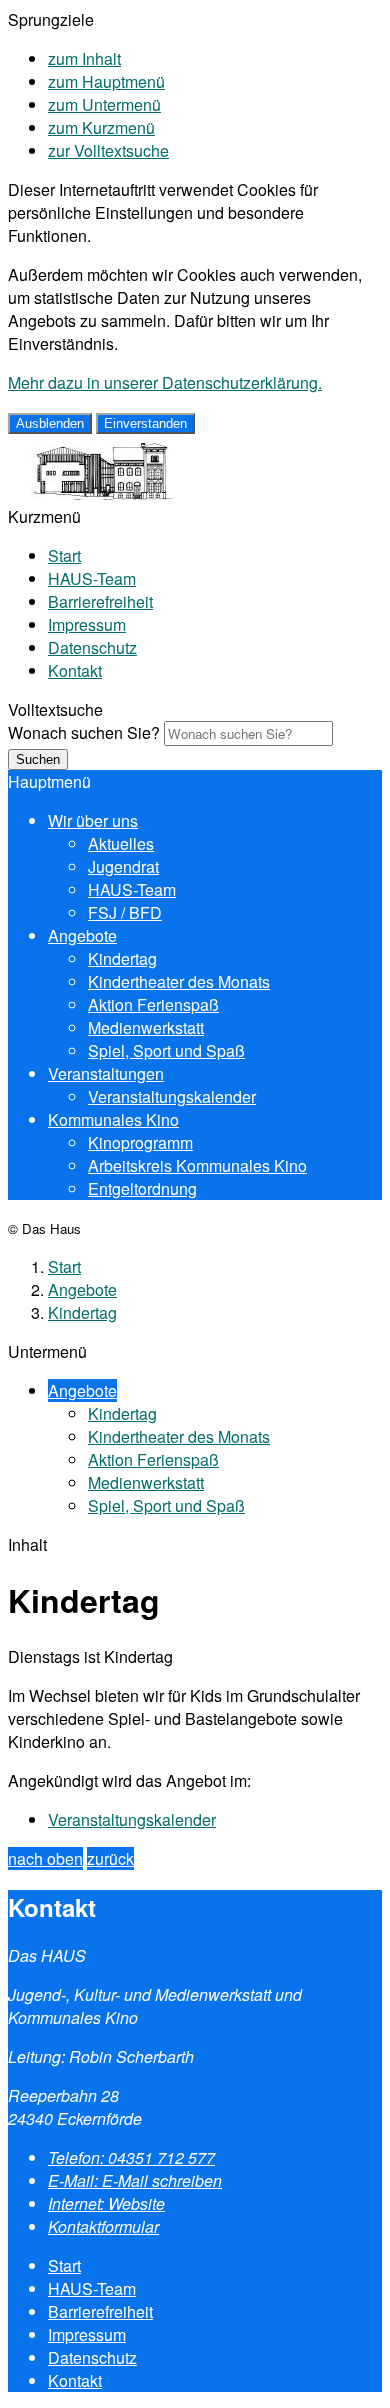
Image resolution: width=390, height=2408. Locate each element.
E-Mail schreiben (135, 2180)
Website (106, 2203)
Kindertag (122, 958)
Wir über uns (93, 820)
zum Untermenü (104, 104)
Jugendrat (123, 866)
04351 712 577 (131, 2157)
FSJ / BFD (125, 912)
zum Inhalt (84, 58)
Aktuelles (121, 843)
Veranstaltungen (106, 1073)
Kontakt (75, 670)
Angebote (82, 935)
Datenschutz (92, 647)
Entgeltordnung (142, 1188)
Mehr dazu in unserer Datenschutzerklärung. (165, 382)
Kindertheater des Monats (179, 981)
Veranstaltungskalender (172, 1096)
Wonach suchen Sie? (84, 732)
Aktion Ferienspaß (153, 1004)
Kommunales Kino (113, 1119)
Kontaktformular (103, 2226)
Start (64, 555)
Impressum (87, 624)
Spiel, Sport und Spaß (166, 1050)
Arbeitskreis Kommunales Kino (197, 1165)
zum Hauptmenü (106, 81)
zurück (110, 1858)
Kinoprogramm (140, 1142)
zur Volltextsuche (108, 150)
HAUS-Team (92, 578)
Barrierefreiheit (100, 601)
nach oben (45, 1858)
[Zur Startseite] (94, 493)
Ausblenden (50, 423)
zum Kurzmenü (101, 127)
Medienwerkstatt (146, 1027)
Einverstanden (145, 423)
